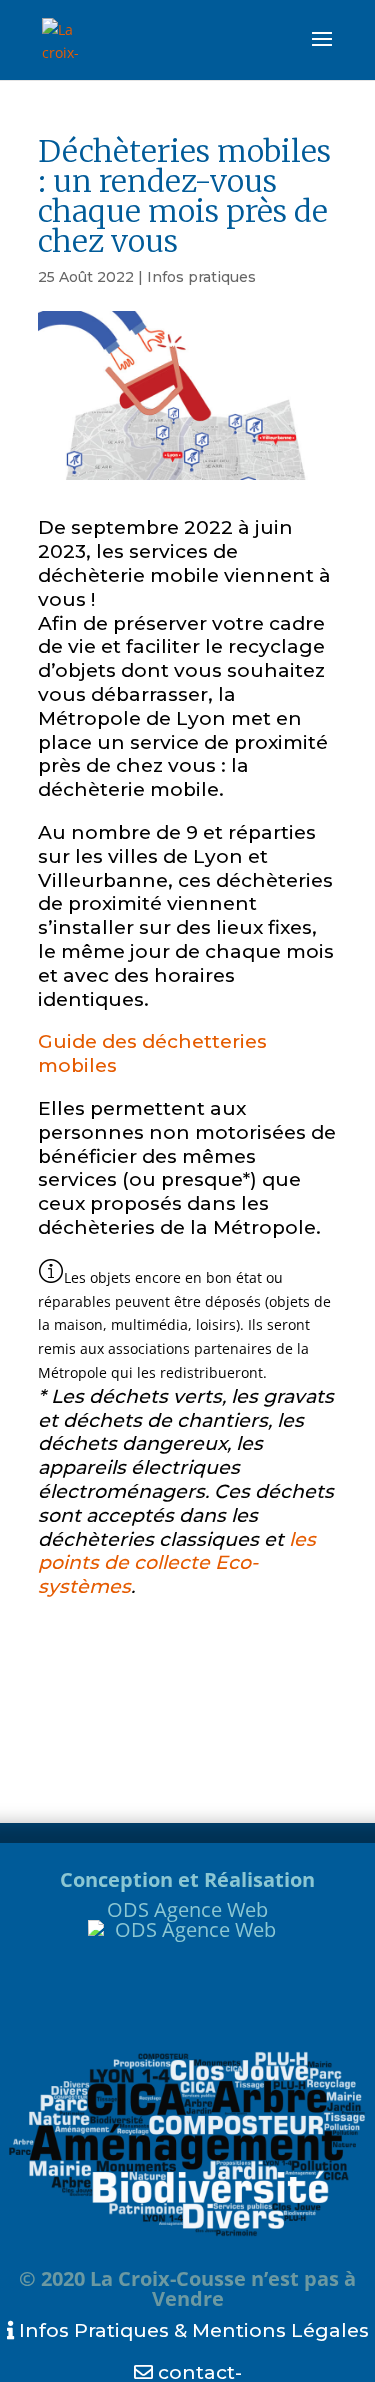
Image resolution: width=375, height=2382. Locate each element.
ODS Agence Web (187, 1909)
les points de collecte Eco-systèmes (177, 1563)
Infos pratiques (201, 277)
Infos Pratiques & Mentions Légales (191, 2330)
